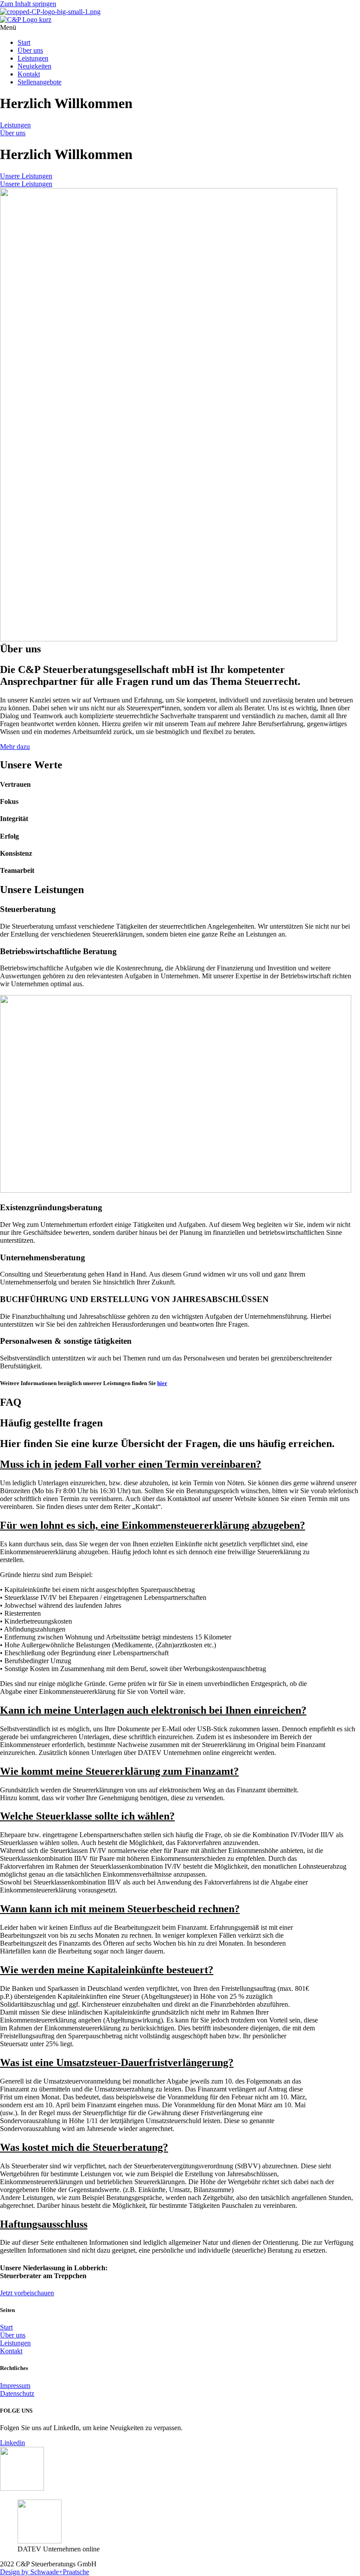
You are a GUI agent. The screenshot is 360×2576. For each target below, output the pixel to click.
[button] (180, 28)
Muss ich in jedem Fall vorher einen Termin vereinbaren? (131, 1464)
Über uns (30, 50)
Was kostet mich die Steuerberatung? (84, 2147)
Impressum (15, 2386)
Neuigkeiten (34, 66)
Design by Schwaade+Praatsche (45, 2572)
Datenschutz (17, 2393)
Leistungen (33, 58)
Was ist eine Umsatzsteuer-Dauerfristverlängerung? (117, 2062)
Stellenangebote (40, 82)
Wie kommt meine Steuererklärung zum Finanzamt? (119, 1771)
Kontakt (29, 74)
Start (24, 42)
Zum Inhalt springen (28, 4)
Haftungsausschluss (44, 2224)
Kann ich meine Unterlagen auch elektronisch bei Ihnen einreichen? (153, 1710)
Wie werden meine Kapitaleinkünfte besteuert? (107, 1970)
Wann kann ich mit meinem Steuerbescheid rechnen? (120, 1909)
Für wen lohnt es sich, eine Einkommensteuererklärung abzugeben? (153, 1525)
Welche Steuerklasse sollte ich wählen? (87, 1816)
